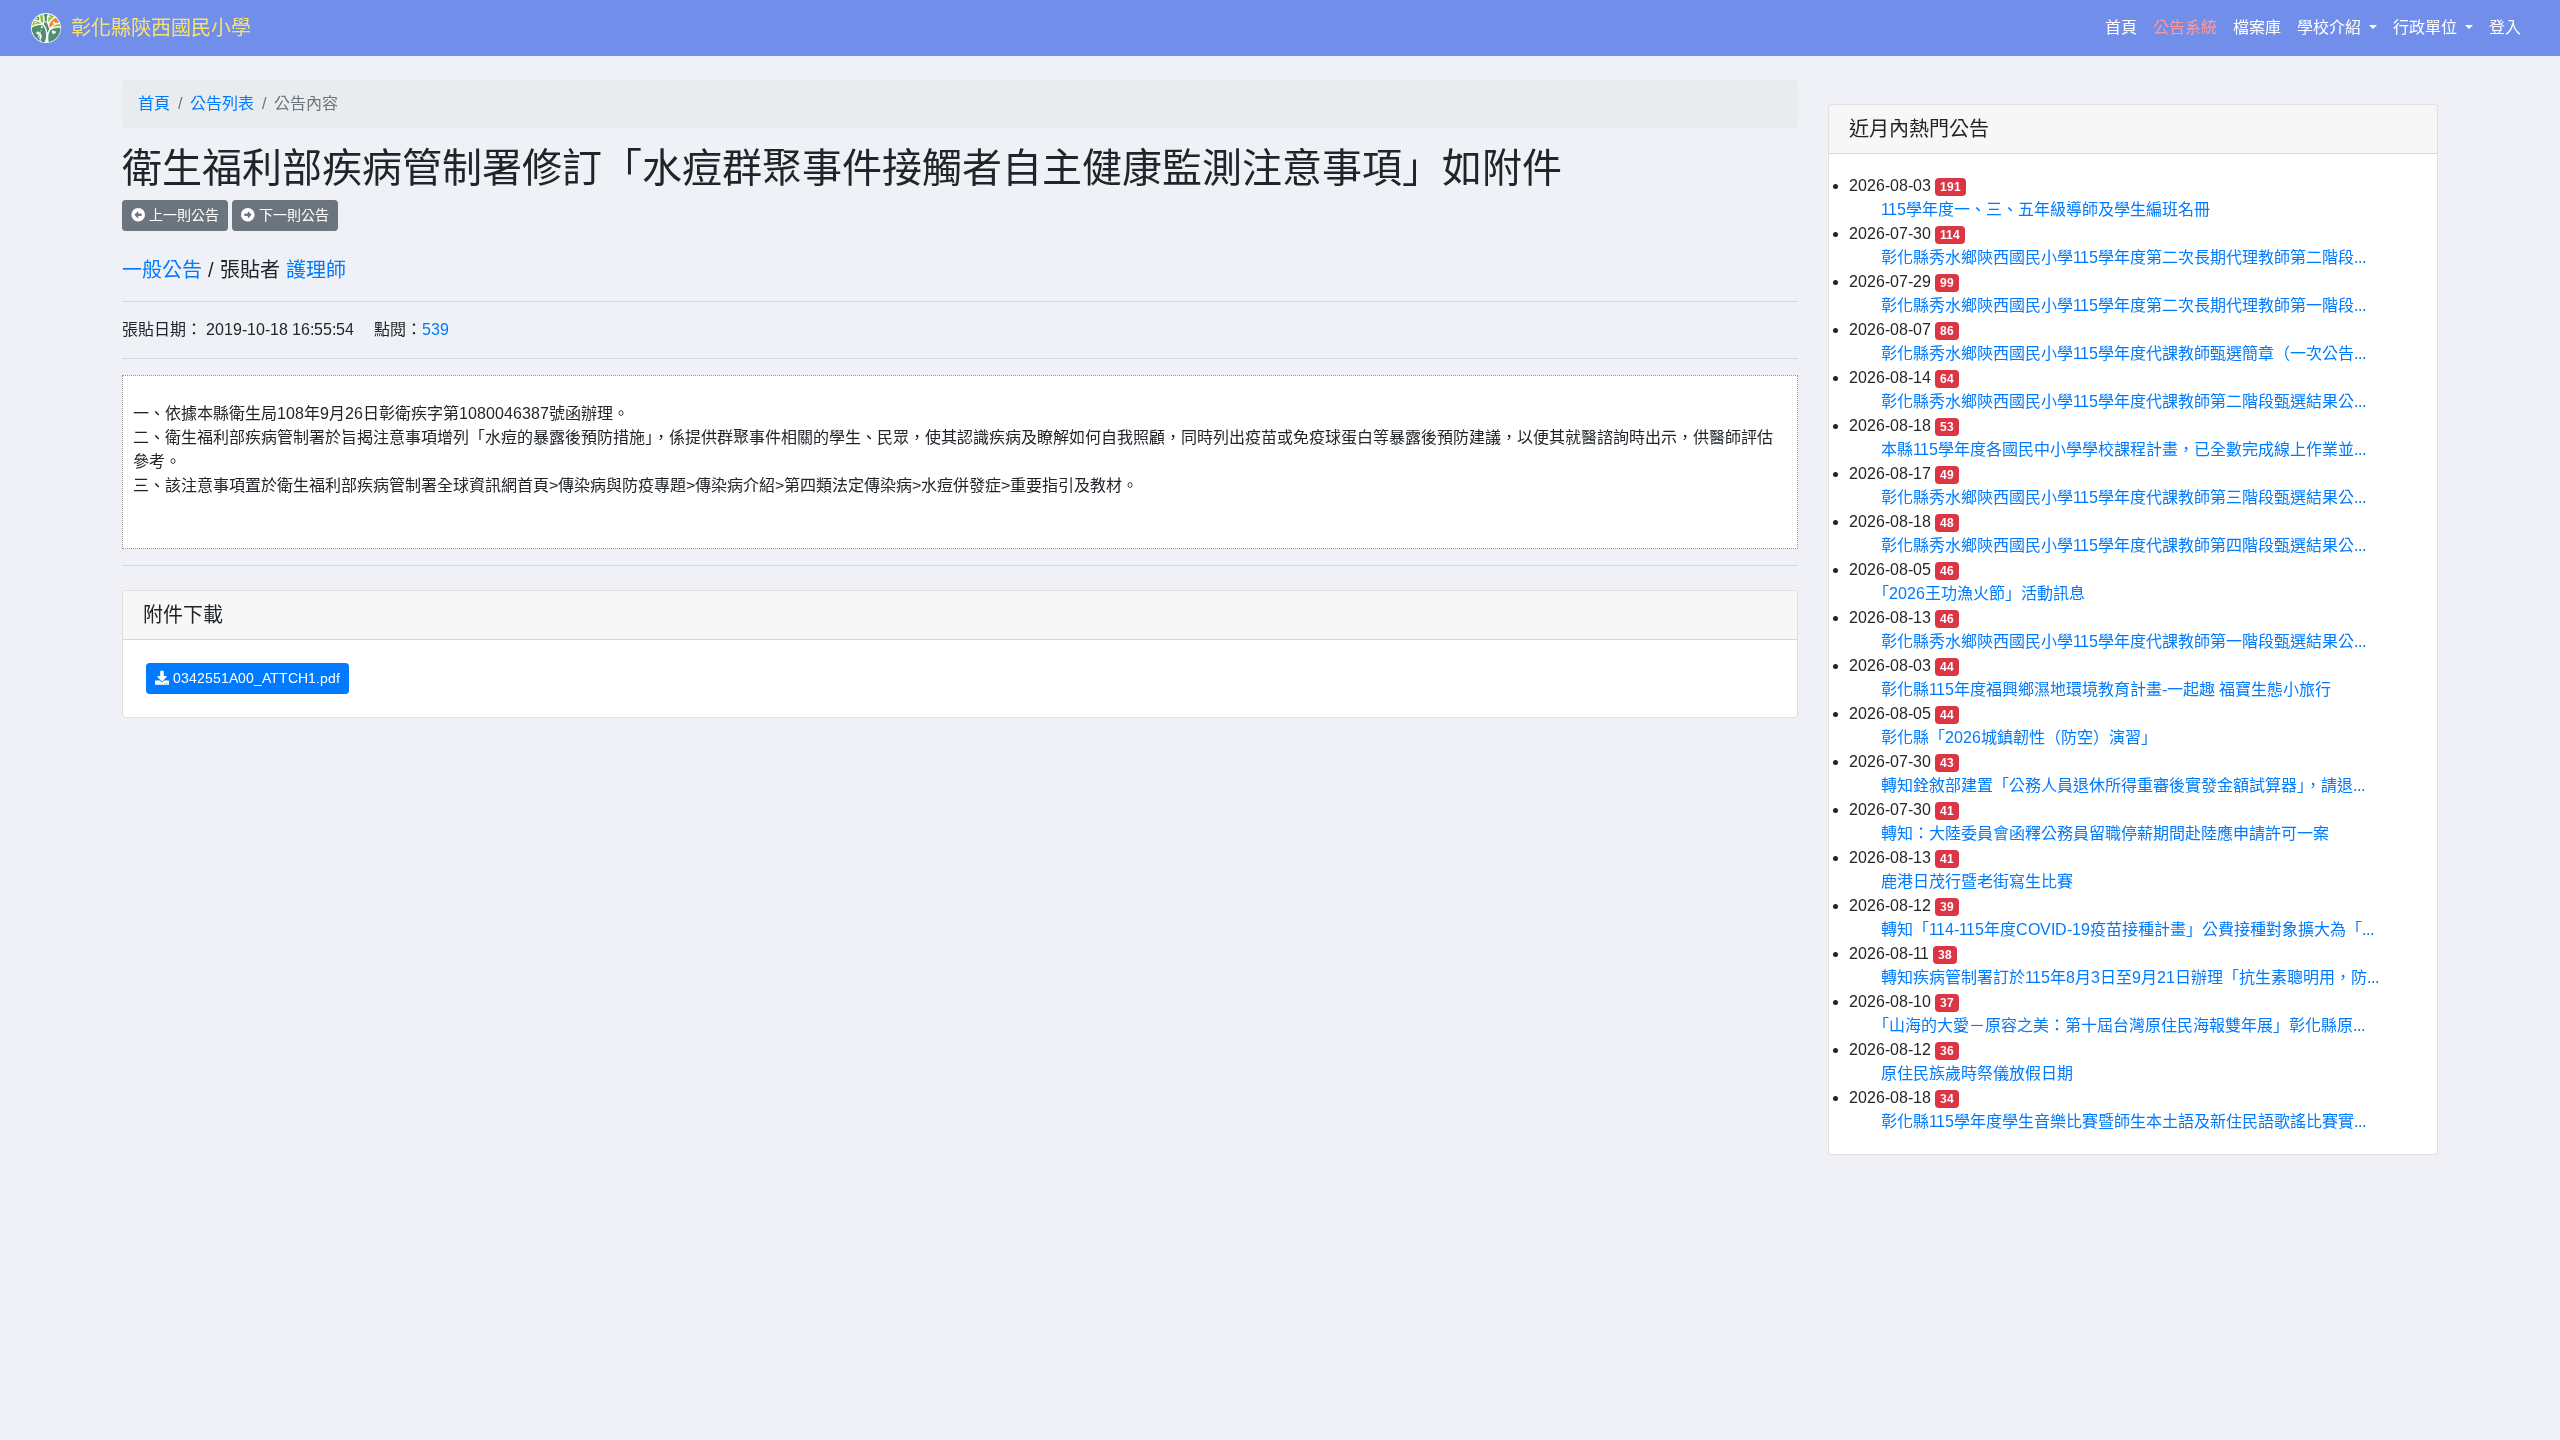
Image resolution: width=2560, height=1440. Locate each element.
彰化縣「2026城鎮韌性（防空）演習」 (2019, 737)
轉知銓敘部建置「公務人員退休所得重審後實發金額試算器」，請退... (2123, 785)
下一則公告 (292, 215)
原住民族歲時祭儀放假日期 (1977, 1073)
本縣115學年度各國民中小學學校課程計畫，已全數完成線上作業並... (2123, 449)
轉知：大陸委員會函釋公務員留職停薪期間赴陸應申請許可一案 (2105, 833)
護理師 (316, 270)
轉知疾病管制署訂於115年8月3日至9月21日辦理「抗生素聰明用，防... (2130, 977)
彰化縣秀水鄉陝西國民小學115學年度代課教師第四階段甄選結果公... (2123, 545)
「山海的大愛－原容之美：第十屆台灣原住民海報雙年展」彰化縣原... (2123, 1025)
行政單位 (2427, 27)
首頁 (2125, 27)
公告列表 (222, 103)
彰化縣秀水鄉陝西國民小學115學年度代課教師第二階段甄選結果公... (2123, 401)
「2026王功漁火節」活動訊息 (1983, 593)
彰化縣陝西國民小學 (161, 28)
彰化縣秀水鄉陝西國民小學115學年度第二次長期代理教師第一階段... (2123, 305)
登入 (2505, 27)
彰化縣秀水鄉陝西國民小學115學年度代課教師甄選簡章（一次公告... (2123, 353)
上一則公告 (182, 215)
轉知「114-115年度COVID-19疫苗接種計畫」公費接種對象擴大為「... (2127, 929)
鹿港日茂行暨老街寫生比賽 (1977, 881)
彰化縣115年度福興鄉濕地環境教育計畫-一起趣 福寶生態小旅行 (2106, 689)
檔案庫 (2257, 27)
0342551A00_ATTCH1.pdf (254, 678)
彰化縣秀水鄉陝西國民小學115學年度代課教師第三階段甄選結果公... (2123, 497)
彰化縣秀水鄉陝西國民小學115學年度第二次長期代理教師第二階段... (2123, 257)
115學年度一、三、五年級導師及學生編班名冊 (2045, 209)
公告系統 (2185, 27)
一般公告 (162, 270)
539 (435, 329)
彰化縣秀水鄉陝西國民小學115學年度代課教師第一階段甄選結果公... (2123, 641)
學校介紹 (2331, 27)
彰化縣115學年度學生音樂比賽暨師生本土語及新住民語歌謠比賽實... (2123, 1121)
